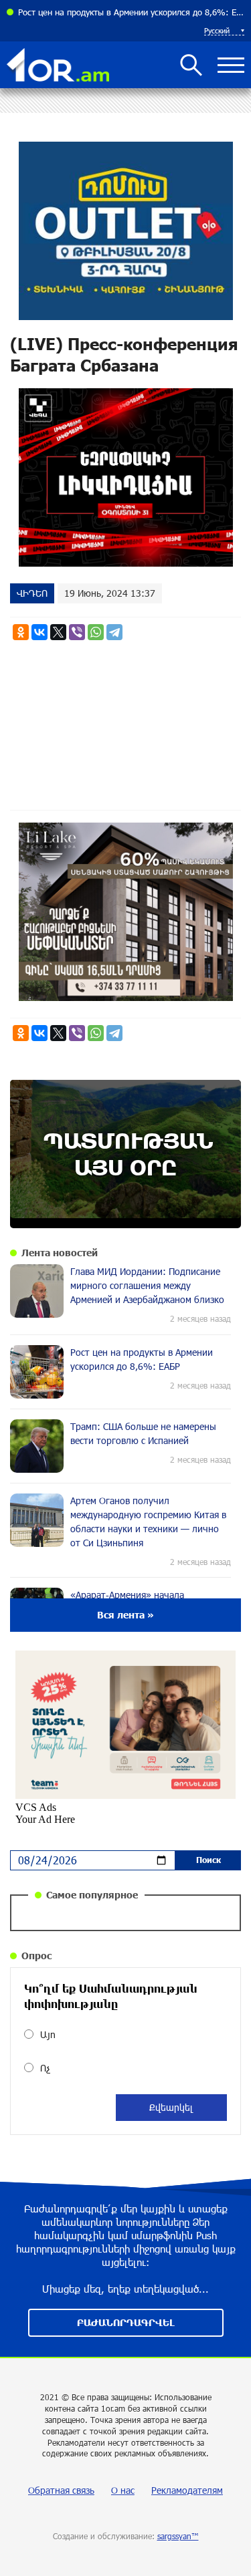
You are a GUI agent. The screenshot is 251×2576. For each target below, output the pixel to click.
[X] (58, 632)
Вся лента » (125, 1615)
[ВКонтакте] (39, 632)
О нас (123, 2490)
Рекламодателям (187, 2490)
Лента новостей (60, 1253)
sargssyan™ (178, 2536)
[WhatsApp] (96, 632)
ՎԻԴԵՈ (32, 593)
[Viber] (77, 632)
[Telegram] (114, 632)
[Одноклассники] (21, 632)
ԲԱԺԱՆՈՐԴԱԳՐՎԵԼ (126, 2322)
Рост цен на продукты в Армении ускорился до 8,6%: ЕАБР (131, 12)
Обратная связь (61, 2490)
